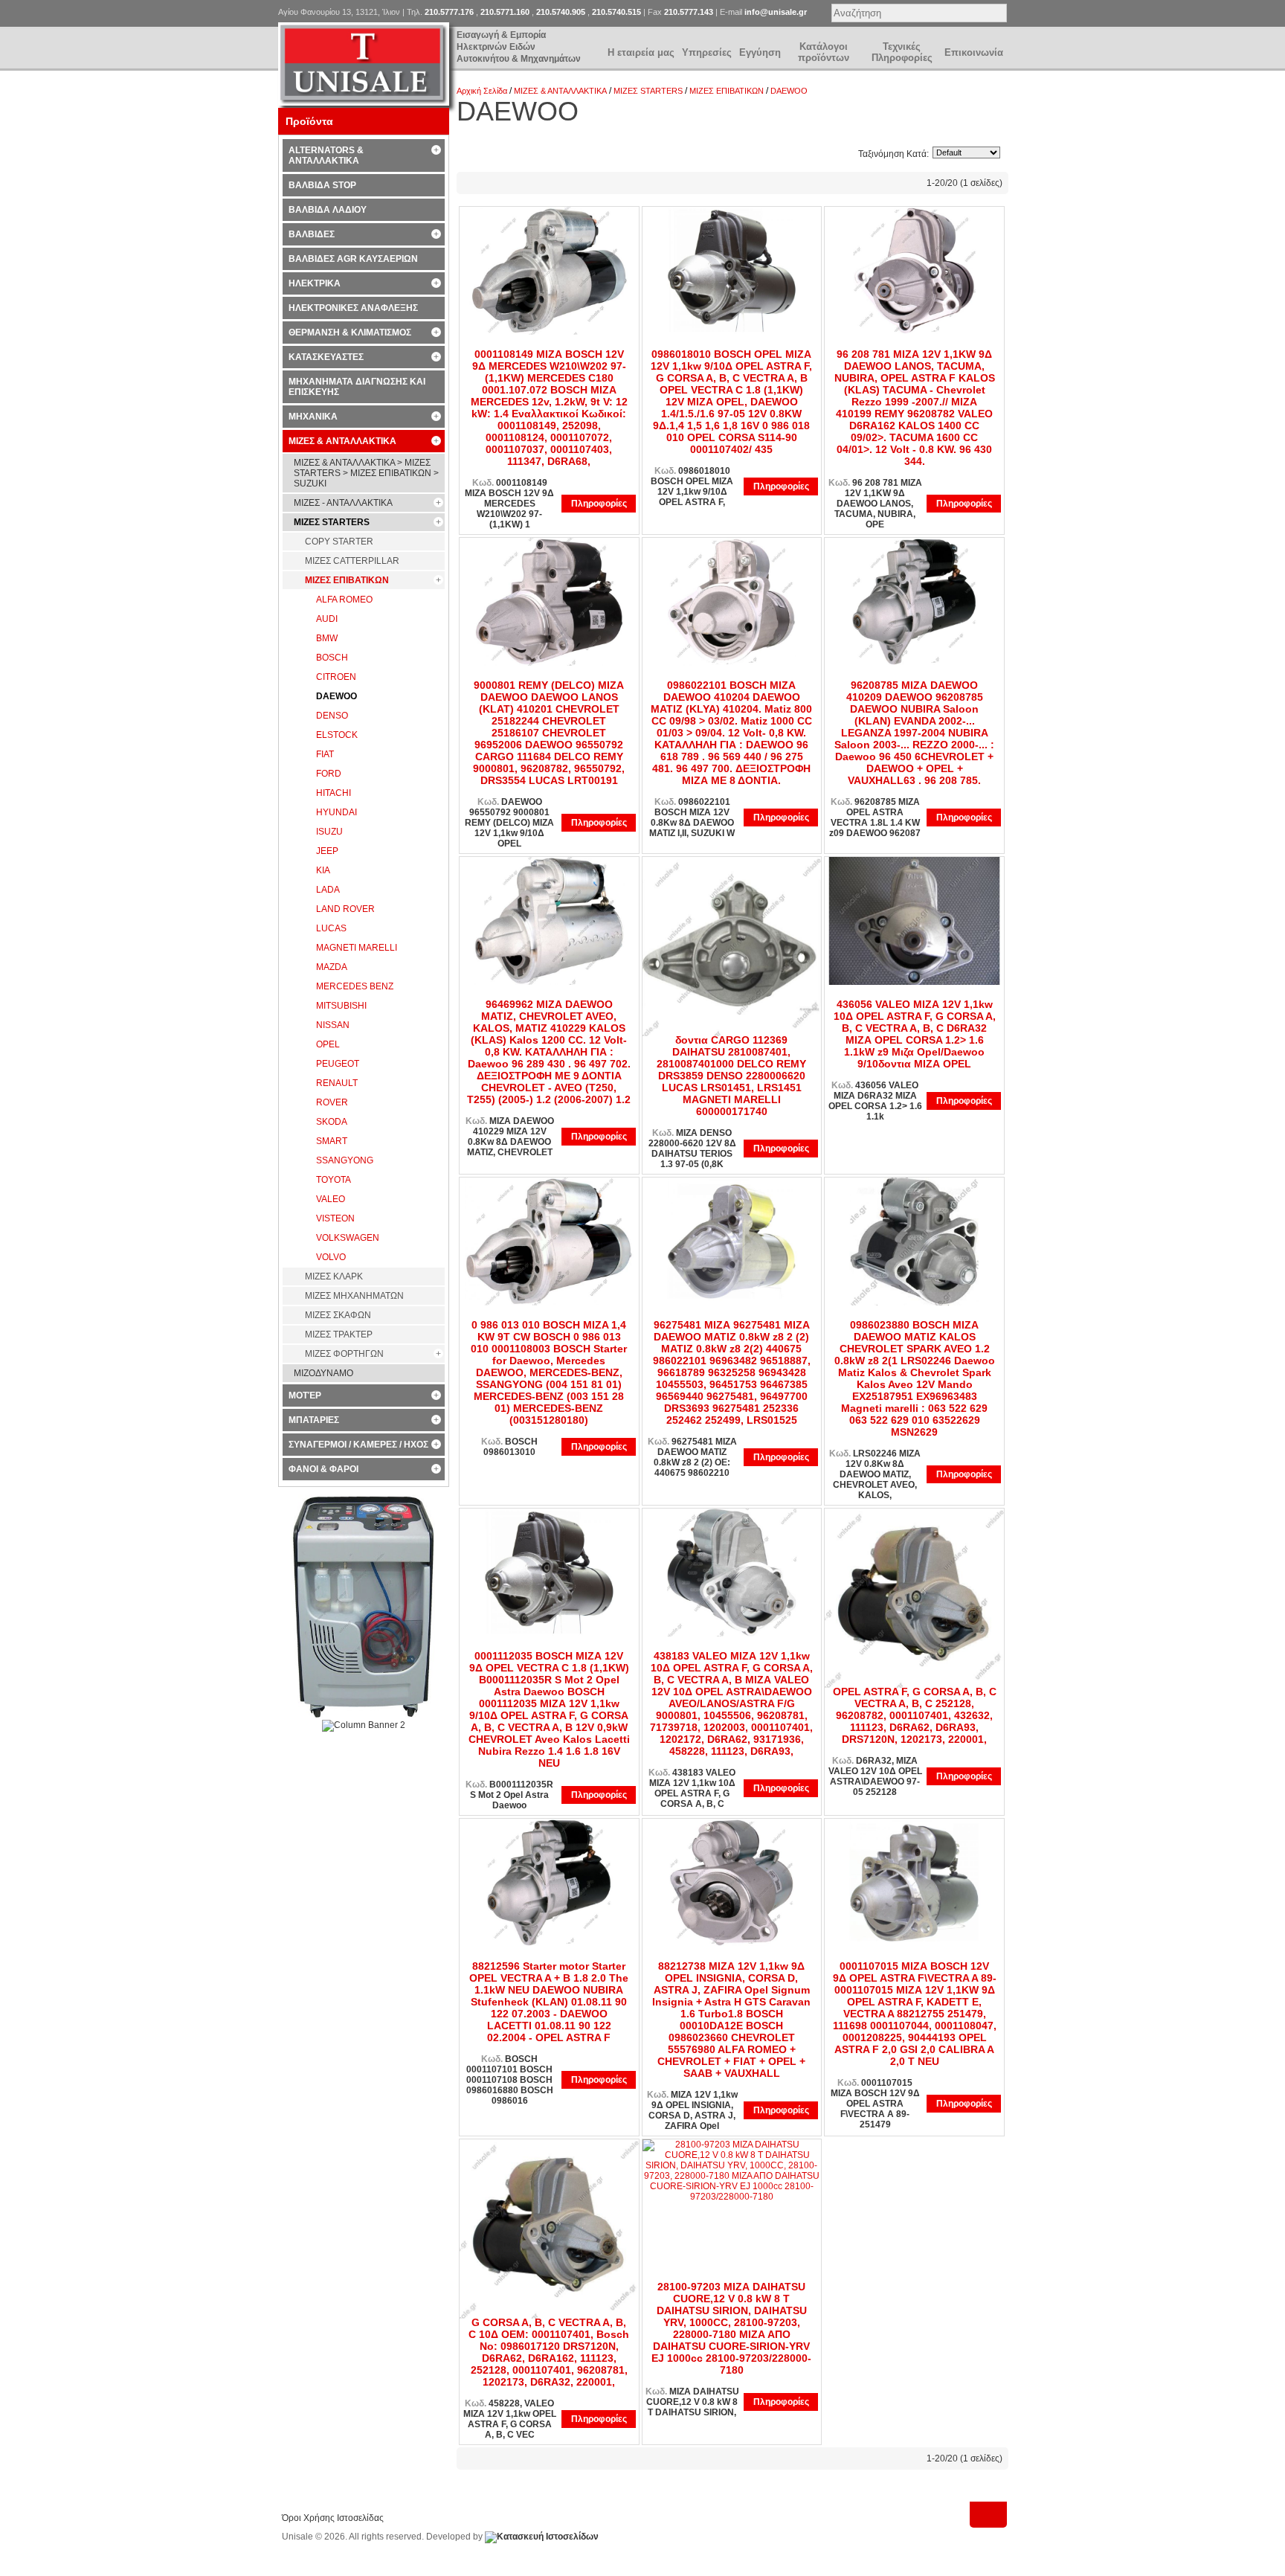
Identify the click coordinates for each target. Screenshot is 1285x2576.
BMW (327, 638)
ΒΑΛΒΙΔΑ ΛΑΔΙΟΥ (328, 210)
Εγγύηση (760, 52)
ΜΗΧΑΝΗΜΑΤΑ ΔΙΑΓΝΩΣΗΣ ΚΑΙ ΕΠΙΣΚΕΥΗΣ (357, 387)
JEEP (327, 851)
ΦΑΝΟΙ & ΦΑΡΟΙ (323, 1469)
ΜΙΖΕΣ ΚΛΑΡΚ (334, 1276)
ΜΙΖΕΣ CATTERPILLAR (352, 561)
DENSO (332, 716)
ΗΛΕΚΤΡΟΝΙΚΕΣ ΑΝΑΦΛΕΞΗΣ (353, 308)
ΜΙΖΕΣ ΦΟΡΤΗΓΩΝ (344, 1354)
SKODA (332, 1122)
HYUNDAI (336, 812)
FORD (329, 774)
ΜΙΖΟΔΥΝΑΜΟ (323, 1373)
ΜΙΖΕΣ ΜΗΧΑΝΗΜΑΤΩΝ (354, 1296)
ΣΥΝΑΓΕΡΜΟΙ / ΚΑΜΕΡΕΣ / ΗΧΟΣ (358, 1445)
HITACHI (334, 793)
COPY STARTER (339, 542)
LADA (328, 890)
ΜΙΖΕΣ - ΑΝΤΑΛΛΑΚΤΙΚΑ (343, 503)
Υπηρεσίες (707, 52)
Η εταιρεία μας (641, 52)
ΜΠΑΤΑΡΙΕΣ (314, 1420)
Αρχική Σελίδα (482, 91)
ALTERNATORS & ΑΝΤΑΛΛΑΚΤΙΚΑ (326, 155)
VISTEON (335, 1218)
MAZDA (332, 967)
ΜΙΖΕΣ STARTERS (648, 91)
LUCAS (331, 928)
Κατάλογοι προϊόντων (824, 52)
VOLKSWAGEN (348, 1238)
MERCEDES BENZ (355, 986)
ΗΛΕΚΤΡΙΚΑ (315, 283)
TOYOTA (334, 1180)
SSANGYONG (345, 1160)
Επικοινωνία (974, 52)
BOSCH (332, 658)
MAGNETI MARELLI (357, 948)
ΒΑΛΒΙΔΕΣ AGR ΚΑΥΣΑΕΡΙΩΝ (353, 259)
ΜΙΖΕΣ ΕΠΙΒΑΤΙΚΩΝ (727, 91)
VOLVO (331, 1257)
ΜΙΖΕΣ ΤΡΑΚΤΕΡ (339, 1334)
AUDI (327, 619)
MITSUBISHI (341, 1006)
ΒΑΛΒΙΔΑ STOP (322, 185)
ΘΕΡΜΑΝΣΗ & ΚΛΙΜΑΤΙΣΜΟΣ (350, 333)
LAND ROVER (345, 909)
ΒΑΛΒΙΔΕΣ (312, 234)
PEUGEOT (338, 1064)
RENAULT (337, 1083)
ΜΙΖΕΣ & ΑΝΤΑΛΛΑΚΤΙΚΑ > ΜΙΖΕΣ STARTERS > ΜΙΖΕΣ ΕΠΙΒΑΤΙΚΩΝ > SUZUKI (366, 473)
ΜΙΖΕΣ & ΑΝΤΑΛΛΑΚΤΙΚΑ (560, 91)
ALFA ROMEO (344, 600)
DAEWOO (789, 91)
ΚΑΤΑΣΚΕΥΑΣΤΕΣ (326, 357)
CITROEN (336, 677)
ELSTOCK (337, 735)
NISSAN (333, 1025)
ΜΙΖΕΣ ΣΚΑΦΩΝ (338, 1315)
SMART (332, 1141)
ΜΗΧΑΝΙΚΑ (313, 417)
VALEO (331, 1199)
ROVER (332, 1102)
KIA (323, 870)
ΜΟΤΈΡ (305, 1395)
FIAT (325, 754)
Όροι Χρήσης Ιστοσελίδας (333, 2518)
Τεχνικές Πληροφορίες (902, 52)
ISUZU (329, 832)
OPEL (328, 1044)
